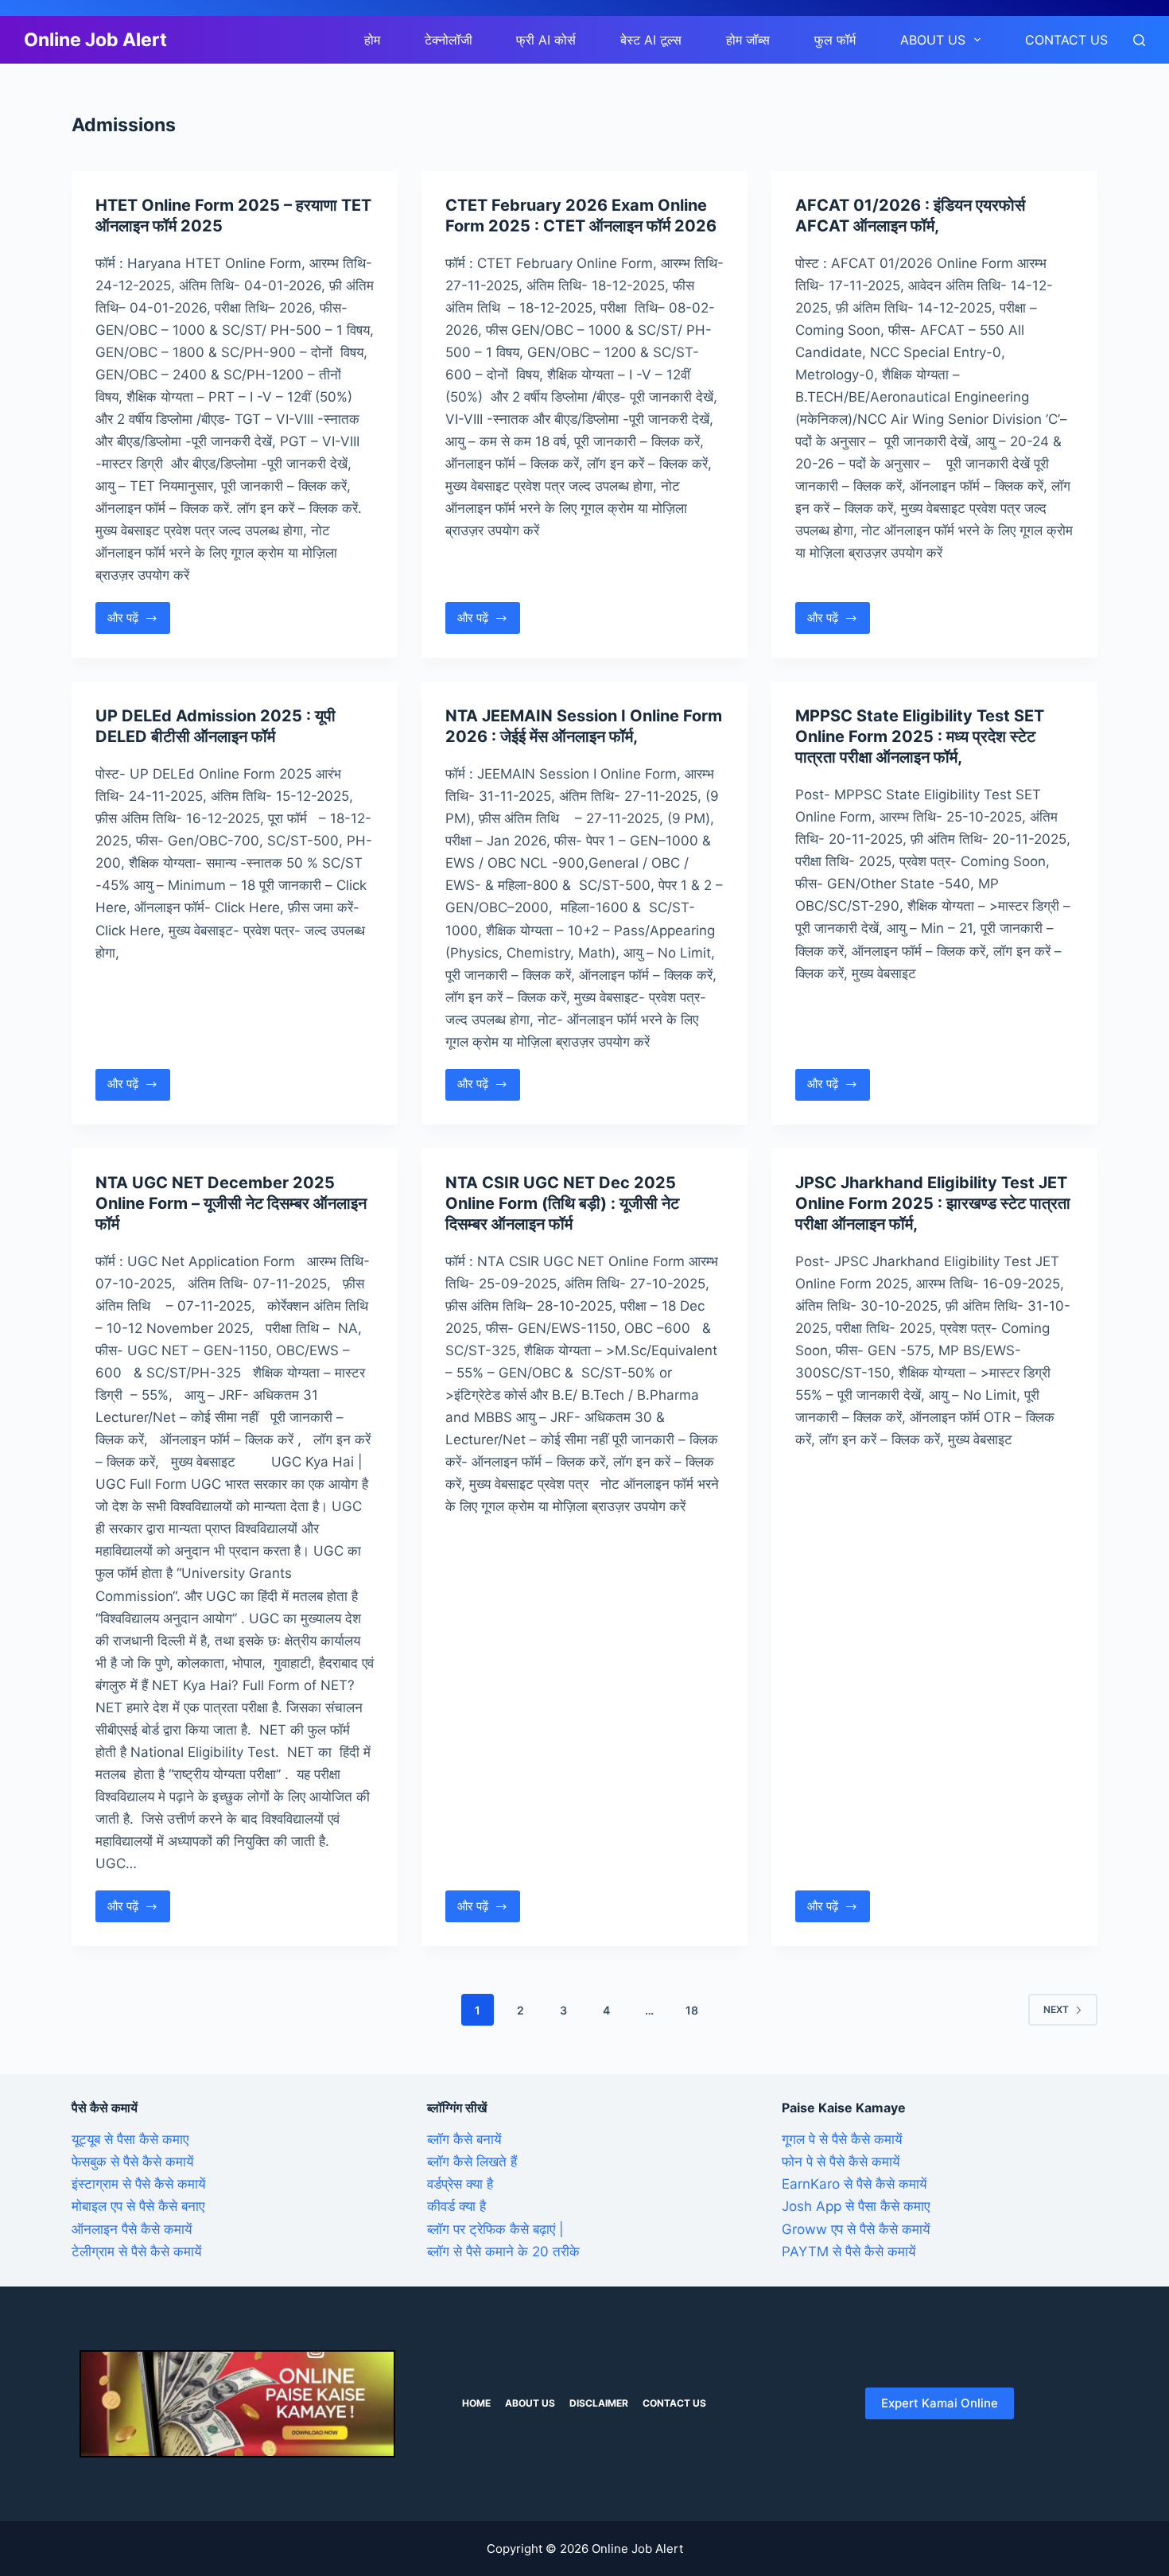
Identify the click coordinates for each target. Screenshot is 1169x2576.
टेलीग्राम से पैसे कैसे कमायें (136, 2252)
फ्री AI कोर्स (546, 40)
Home (476, 2403)
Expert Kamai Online (940, 2403)
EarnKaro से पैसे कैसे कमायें (854, 2184)
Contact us (1066, 40)
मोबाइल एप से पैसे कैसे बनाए (138, 2206)
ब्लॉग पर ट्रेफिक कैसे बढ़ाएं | (495, 2229)
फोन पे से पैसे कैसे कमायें (841, 2162)
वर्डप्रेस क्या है (460, 2184)
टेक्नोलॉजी (449, 40)
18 (692, 2010)
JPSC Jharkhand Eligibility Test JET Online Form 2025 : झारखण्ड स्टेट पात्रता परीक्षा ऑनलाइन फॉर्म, (933, 1203)
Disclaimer (599, 2403)
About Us (933, 40)
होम (372, 40)
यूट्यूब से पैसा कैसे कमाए (130, 2139)
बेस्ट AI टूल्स (651, 40)
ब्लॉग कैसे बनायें (464, 2139)
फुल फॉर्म (835, 40)
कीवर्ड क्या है (456, 2206)
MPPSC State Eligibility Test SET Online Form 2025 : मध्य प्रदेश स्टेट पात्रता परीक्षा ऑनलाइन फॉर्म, (920, 736)
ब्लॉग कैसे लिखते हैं (472, 2162)
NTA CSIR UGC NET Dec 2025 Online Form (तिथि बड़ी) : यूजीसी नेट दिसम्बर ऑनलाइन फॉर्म (562, 1203)
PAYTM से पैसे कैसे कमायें (849, 2252)
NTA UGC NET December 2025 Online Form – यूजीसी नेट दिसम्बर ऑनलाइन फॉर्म (231, 1203)
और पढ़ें (139, 622)
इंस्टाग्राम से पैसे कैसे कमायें (138, 2184)
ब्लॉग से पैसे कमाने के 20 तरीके (503, 2252)
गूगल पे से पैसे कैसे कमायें (842, 2139)
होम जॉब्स (748, 40)
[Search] (1139, 40)
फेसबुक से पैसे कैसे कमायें (132, 2162)
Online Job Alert (95, 40)
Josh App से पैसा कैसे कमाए (856, 2206)
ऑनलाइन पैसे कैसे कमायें (132, 2229)
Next (1056, 2009)
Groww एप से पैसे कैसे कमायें (856, 2229)
